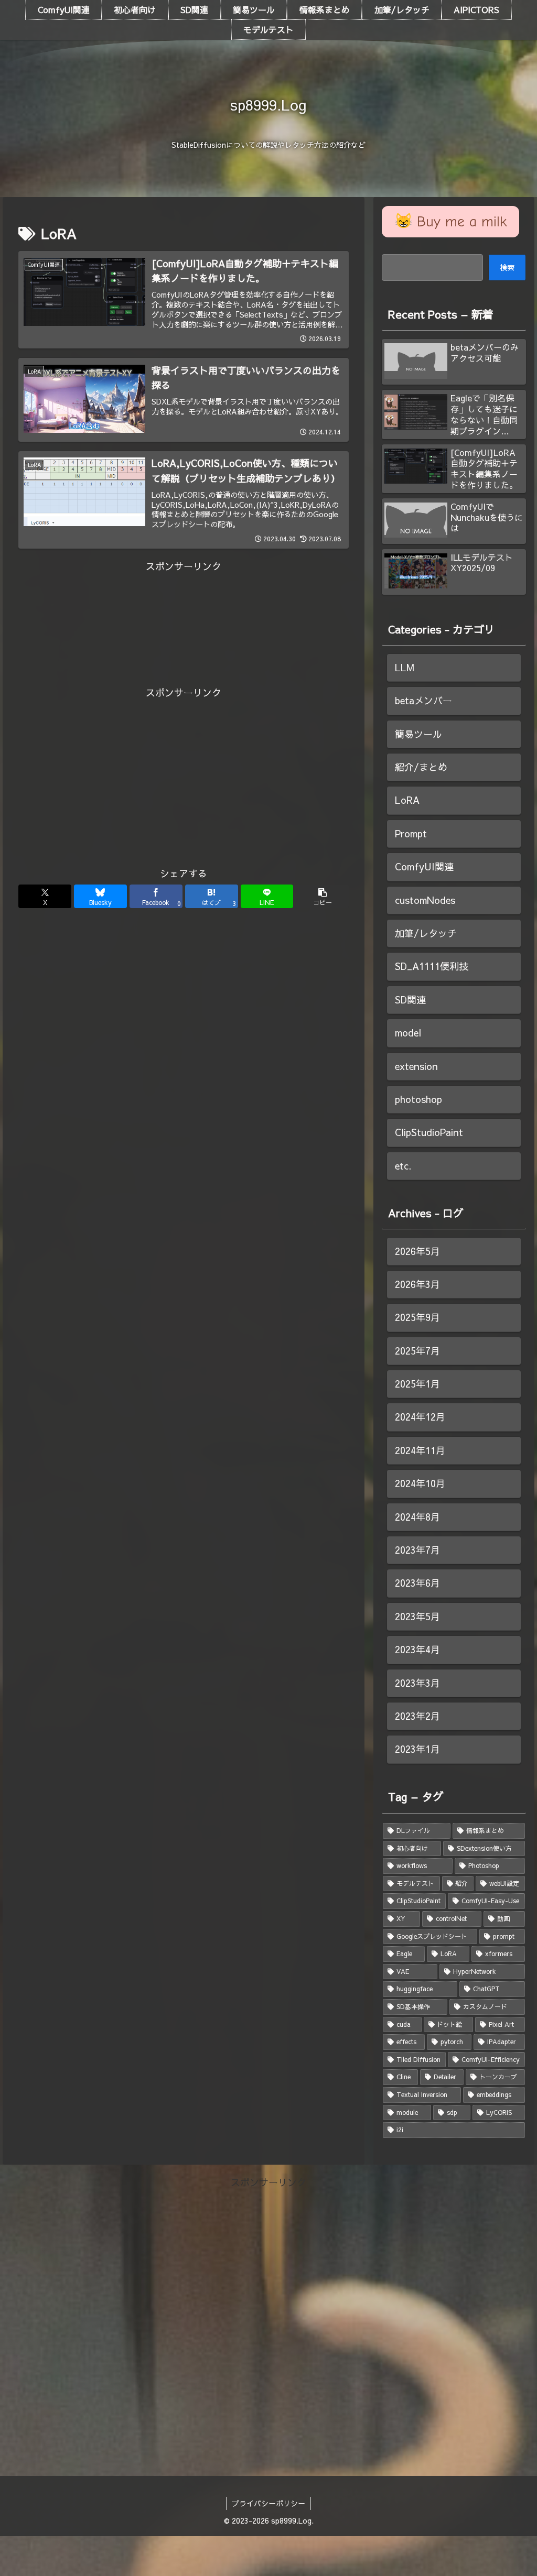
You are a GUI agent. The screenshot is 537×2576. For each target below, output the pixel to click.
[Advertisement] (184, 598)
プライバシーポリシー (268, 2503)
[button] (322, 896)
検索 (507, 267)
